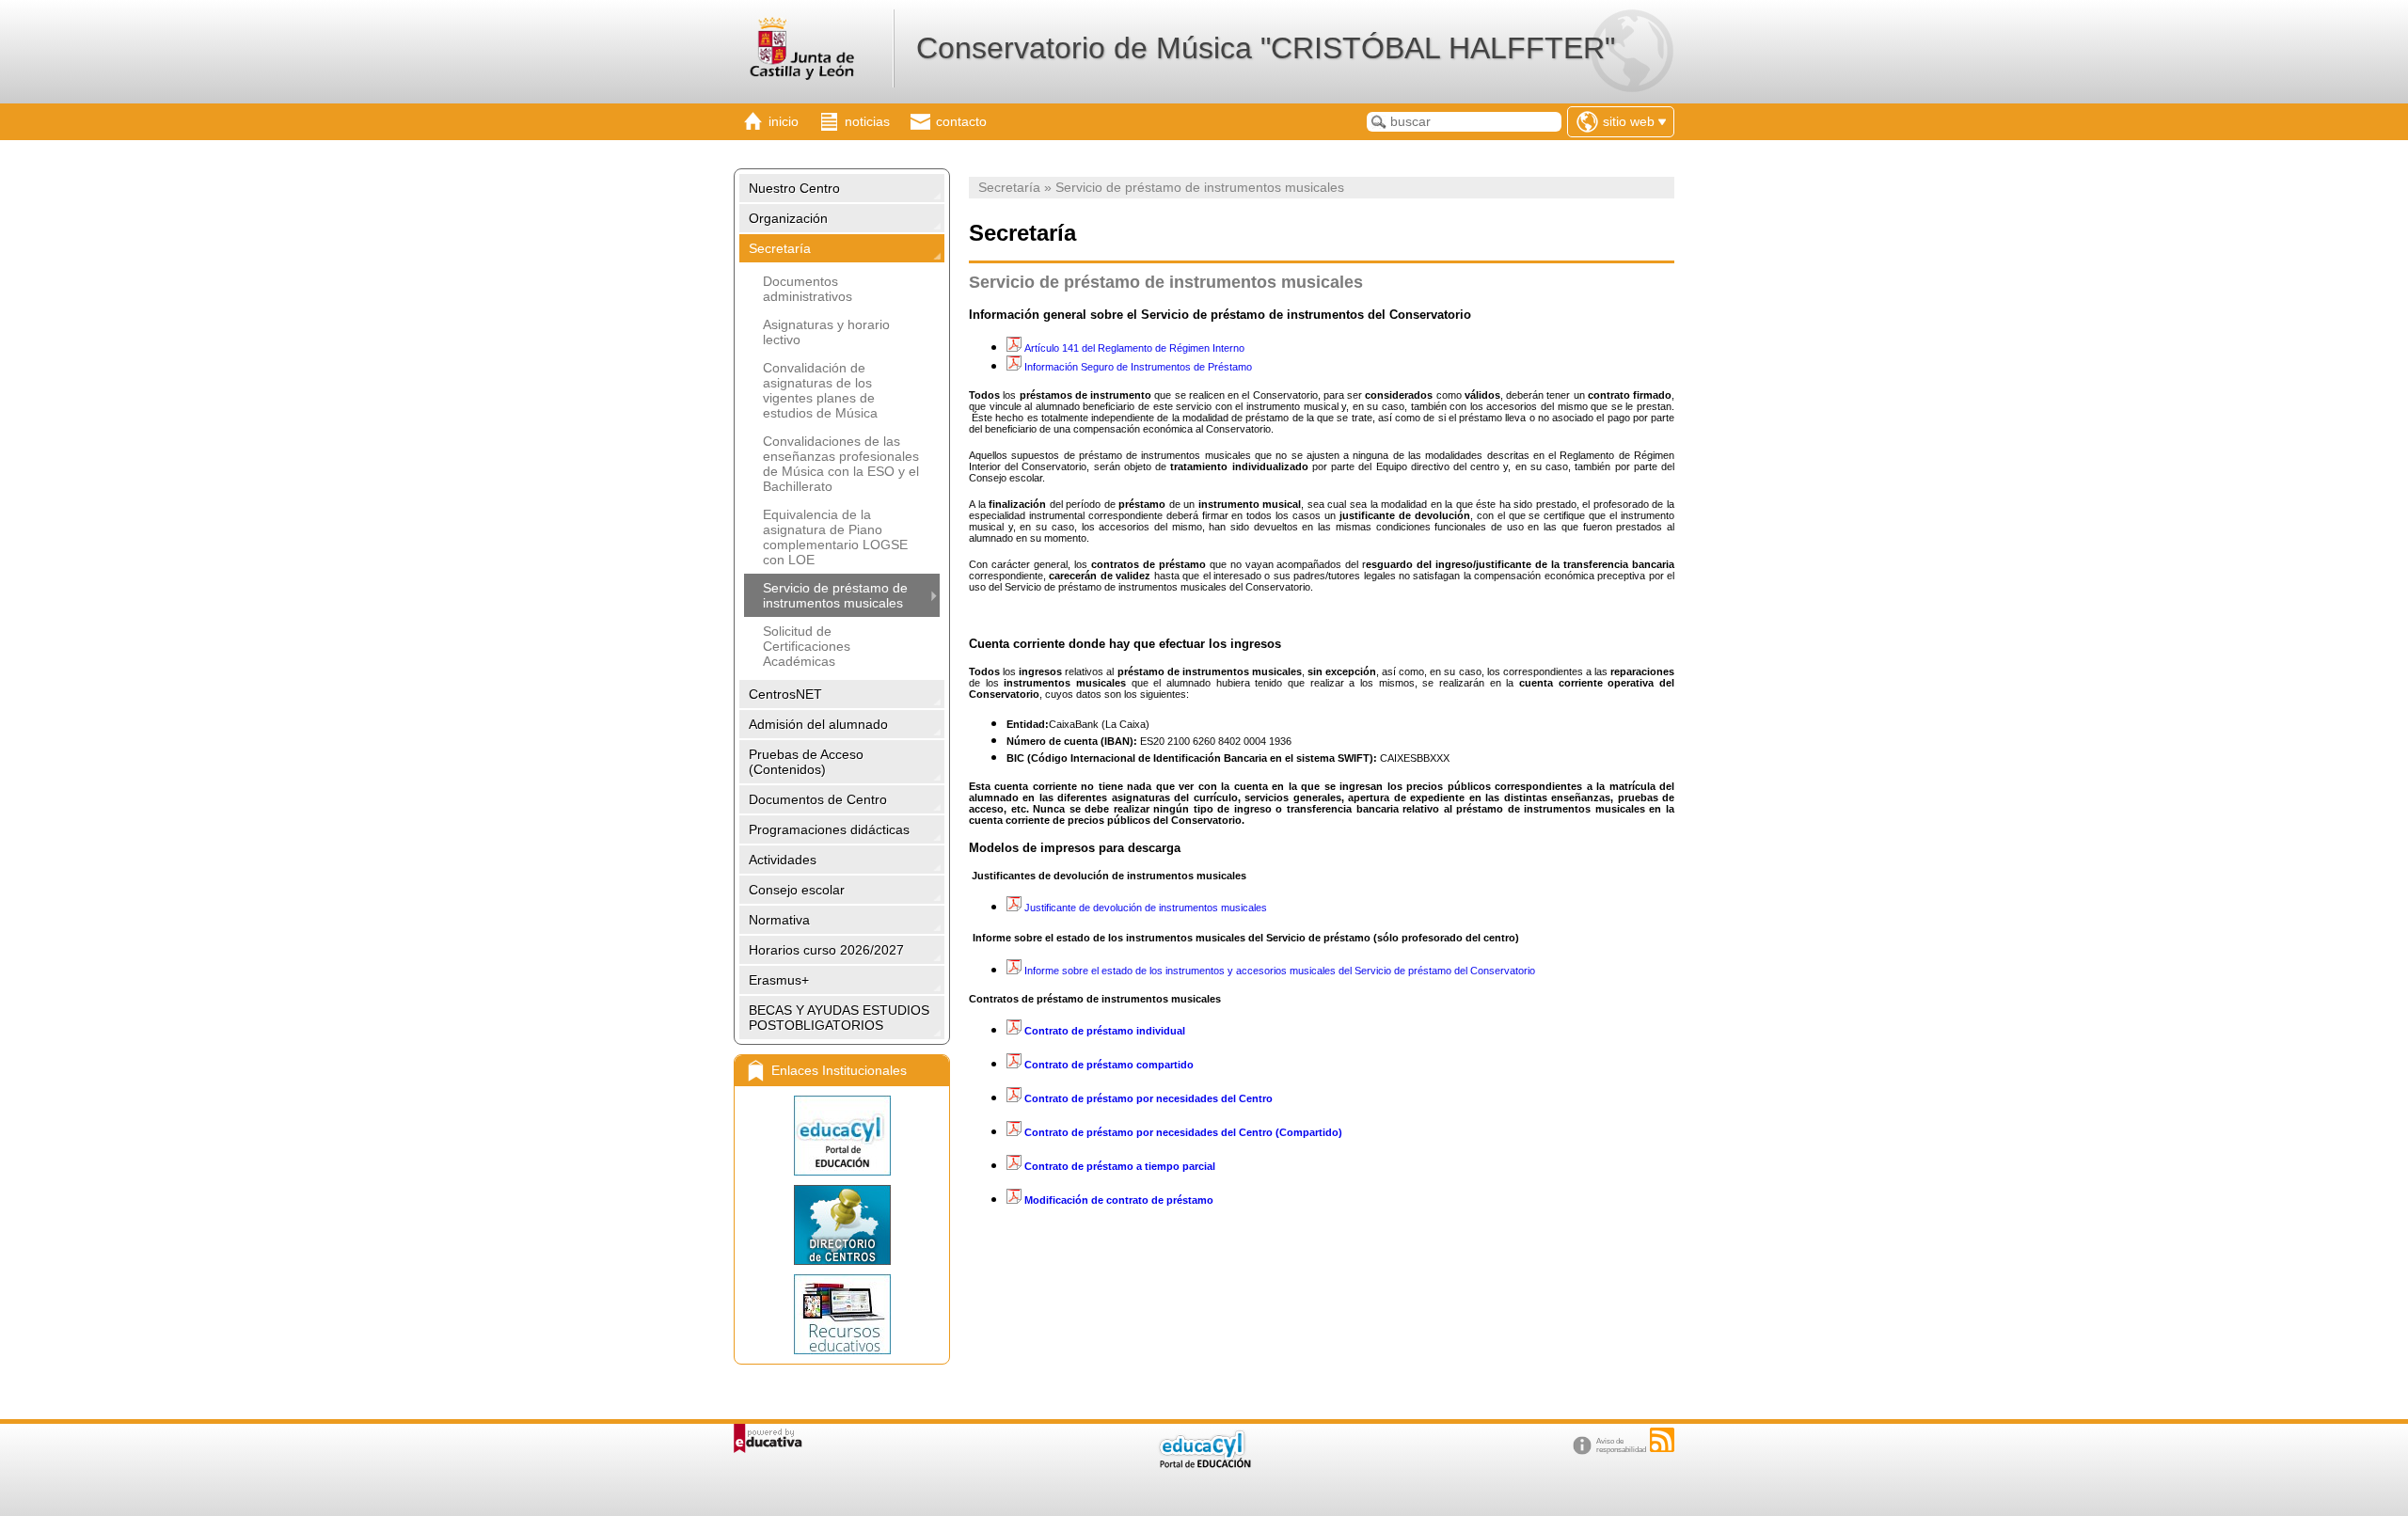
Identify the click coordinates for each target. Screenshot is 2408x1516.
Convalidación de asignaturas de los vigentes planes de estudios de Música (820, 390)
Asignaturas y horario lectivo (826, 332)
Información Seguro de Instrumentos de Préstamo (1138, 367)
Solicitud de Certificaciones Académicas (807, 646)
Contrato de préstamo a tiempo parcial (1120, 1166)
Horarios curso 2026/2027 (826, 950)
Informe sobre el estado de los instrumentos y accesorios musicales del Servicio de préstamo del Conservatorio (1278, 971)
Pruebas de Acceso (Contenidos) (806, 762)
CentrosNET (785, 694)
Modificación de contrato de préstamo (1119, 1200)
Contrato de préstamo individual (1105, 1031)
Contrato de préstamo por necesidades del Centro (1147, 1098)
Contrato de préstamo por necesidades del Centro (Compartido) (1182, 1132)
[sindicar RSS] (1662, 1440)
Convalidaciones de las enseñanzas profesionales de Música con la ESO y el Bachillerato (841, 464)
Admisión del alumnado (818, 724)
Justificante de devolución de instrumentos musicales (1146, 908)
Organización (788, 218)
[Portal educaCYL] (842, 1136)
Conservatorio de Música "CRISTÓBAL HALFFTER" (1266, 48)
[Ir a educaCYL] (1204, 1464)
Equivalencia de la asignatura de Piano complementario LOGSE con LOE (835, 537)
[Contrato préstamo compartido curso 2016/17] (1014, 1065)
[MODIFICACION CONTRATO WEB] (1215, 1200)
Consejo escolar (797, 890)
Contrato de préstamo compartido (1109, 1065)
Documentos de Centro (818, 799)
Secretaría (780, 248)
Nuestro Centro (794, 188)
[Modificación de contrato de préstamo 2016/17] (1015, 1200)
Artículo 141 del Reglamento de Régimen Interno (1133, 348)
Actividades (783, 860)
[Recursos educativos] (842, 1314)
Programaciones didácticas (829, 829)
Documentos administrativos (808, 289)
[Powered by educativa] (768, 1438)
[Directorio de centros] (842, 1225)
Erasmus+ (779, 980)
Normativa (779, 920)
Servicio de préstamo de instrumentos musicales (835, 595)
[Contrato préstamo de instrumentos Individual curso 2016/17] (1015, 1031)
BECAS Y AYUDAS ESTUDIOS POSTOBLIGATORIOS (839, 1018)
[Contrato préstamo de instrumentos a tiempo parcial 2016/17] (1015, 1166)
